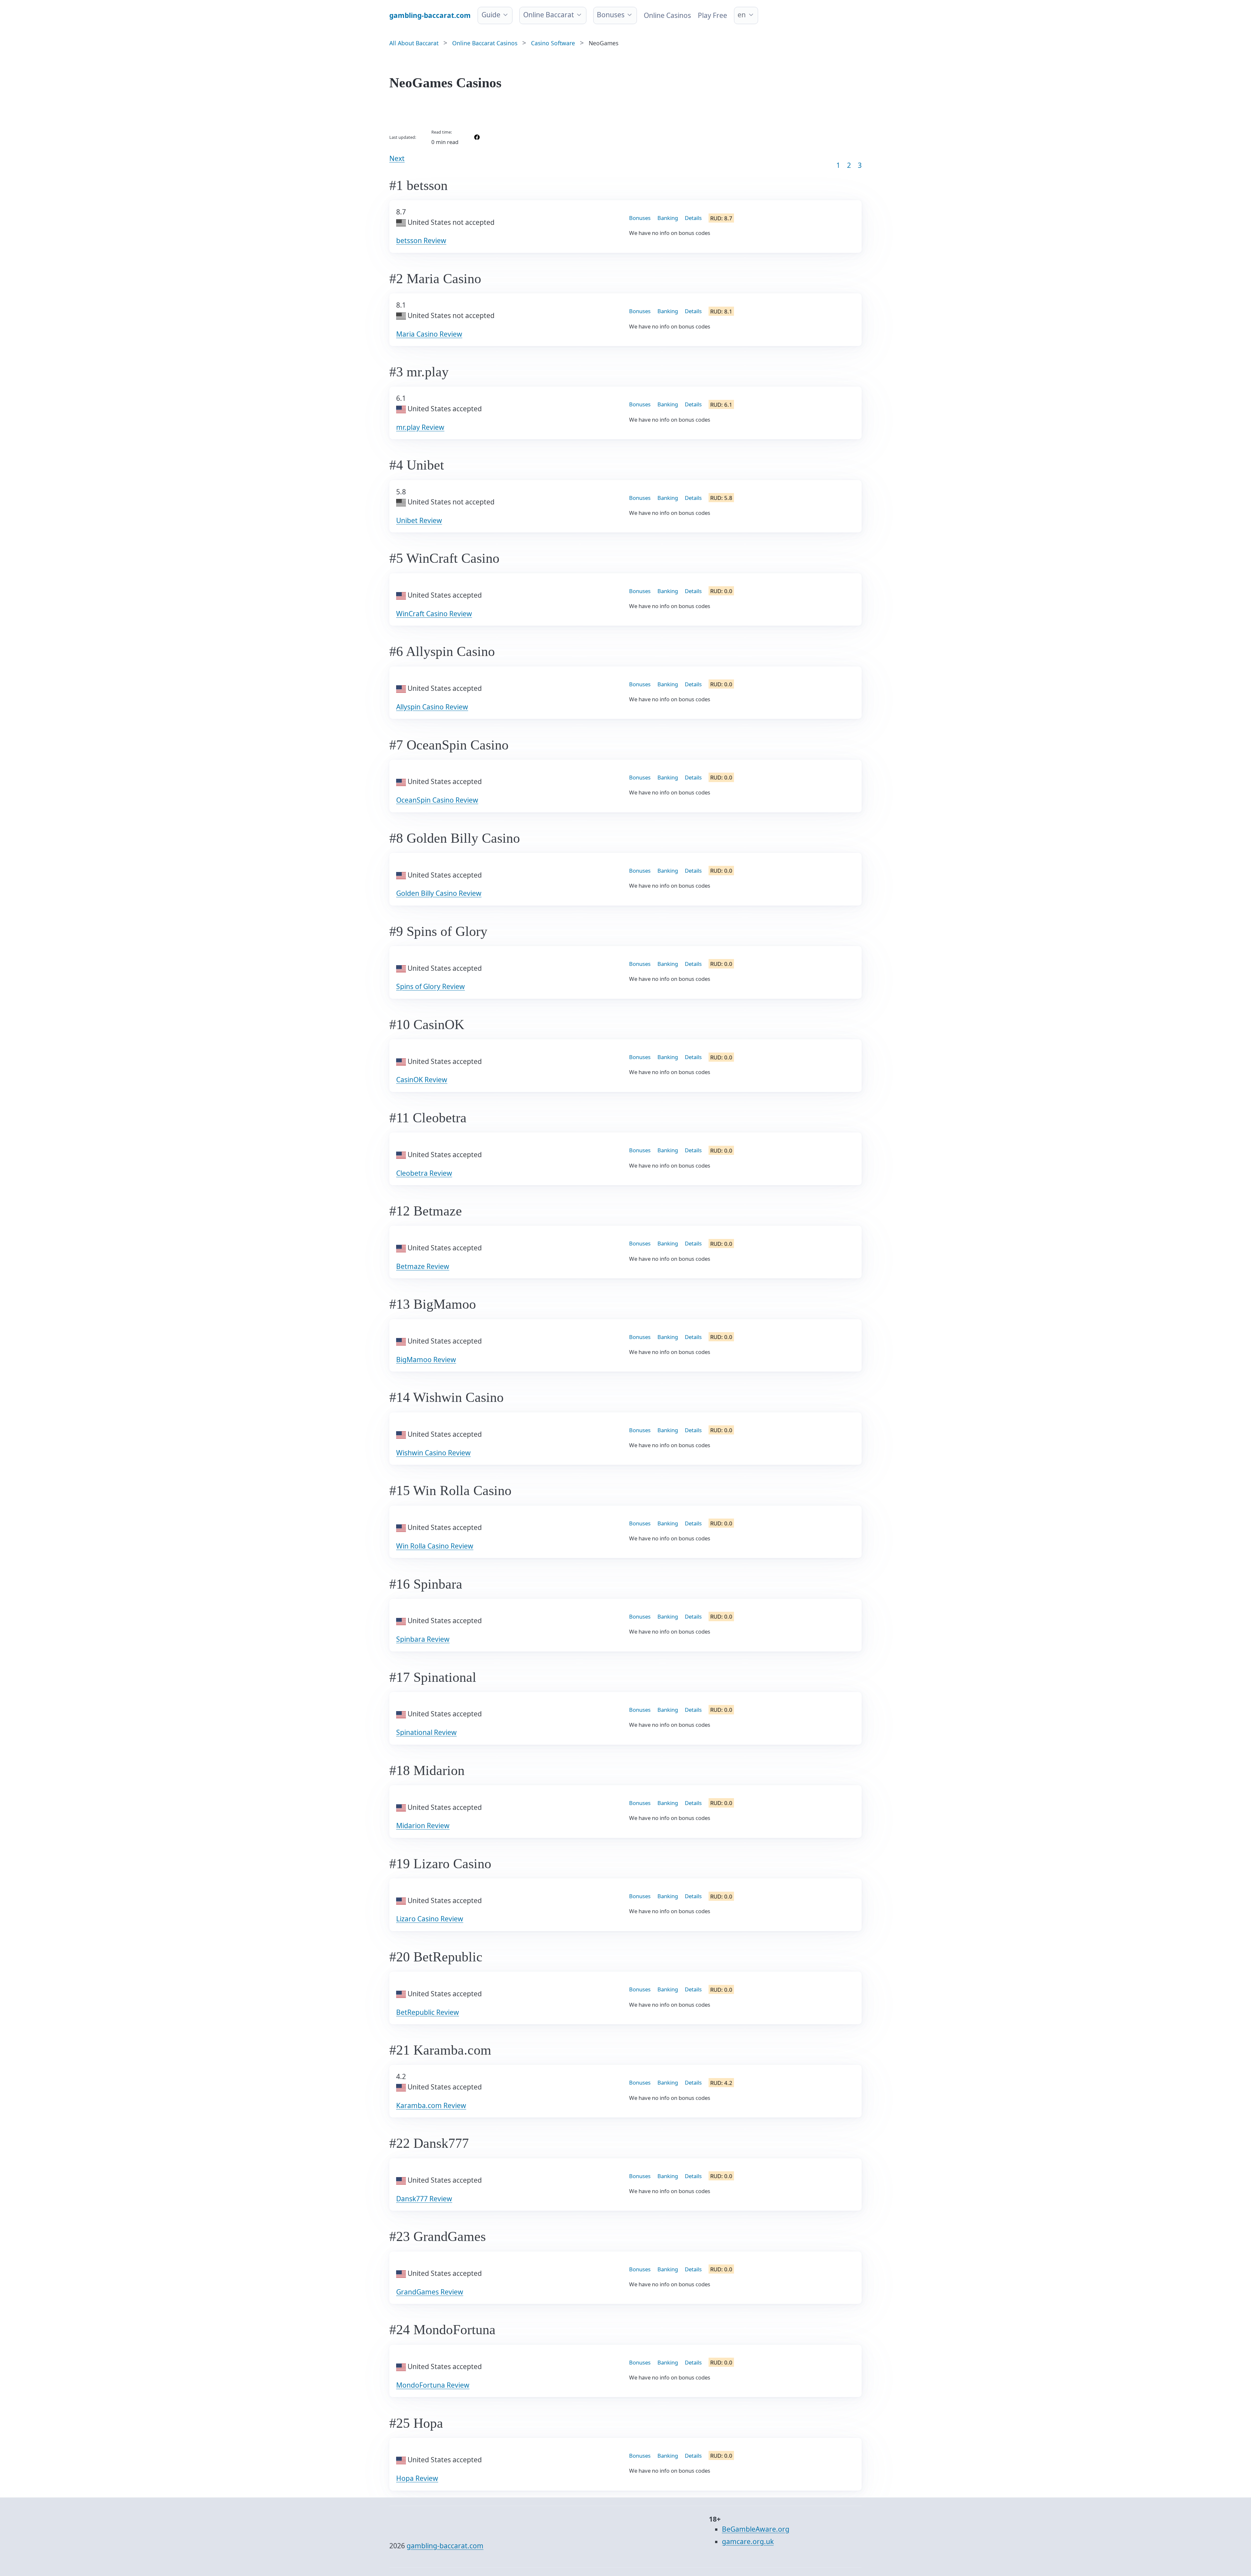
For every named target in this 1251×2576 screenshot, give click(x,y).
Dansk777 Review (424, 2199)
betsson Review (421, 240)
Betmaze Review (423, 1266)
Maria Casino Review (429, 334)
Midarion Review (423, 1826)
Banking (668, 218)
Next (397, 158)
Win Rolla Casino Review (435, 1546)
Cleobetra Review (424, 1173)
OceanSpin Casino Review (437, 800)
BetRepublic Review (428, 2012)
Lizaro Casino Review (430, 1919)
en (742, 15)
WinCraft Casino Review (434, 614)
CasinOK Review (422, 1080)
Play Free (712, 15)
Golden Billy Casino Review (439, 893)
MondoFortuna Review (433, 2385)
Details (693, 218)
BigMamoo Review (426, 1360)
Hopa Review (417, 2478)
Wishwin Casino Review (433, 1453)
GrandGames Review (430, 2292)
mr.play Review (420, 427)
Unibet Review (419, 520)
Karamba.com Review (431, 2105)
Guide (491, 15)
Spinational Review (426, 1732)
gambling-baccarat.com (445, 2546)
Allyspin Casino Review (432, 707)
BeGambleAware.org (756, 2529)
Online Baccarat (549, 15)
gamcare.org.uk (748, 2541)
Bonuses (611, 15)
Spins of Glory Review (431, 986)
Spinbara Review (423, 1639)
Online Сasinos (667, 15)
